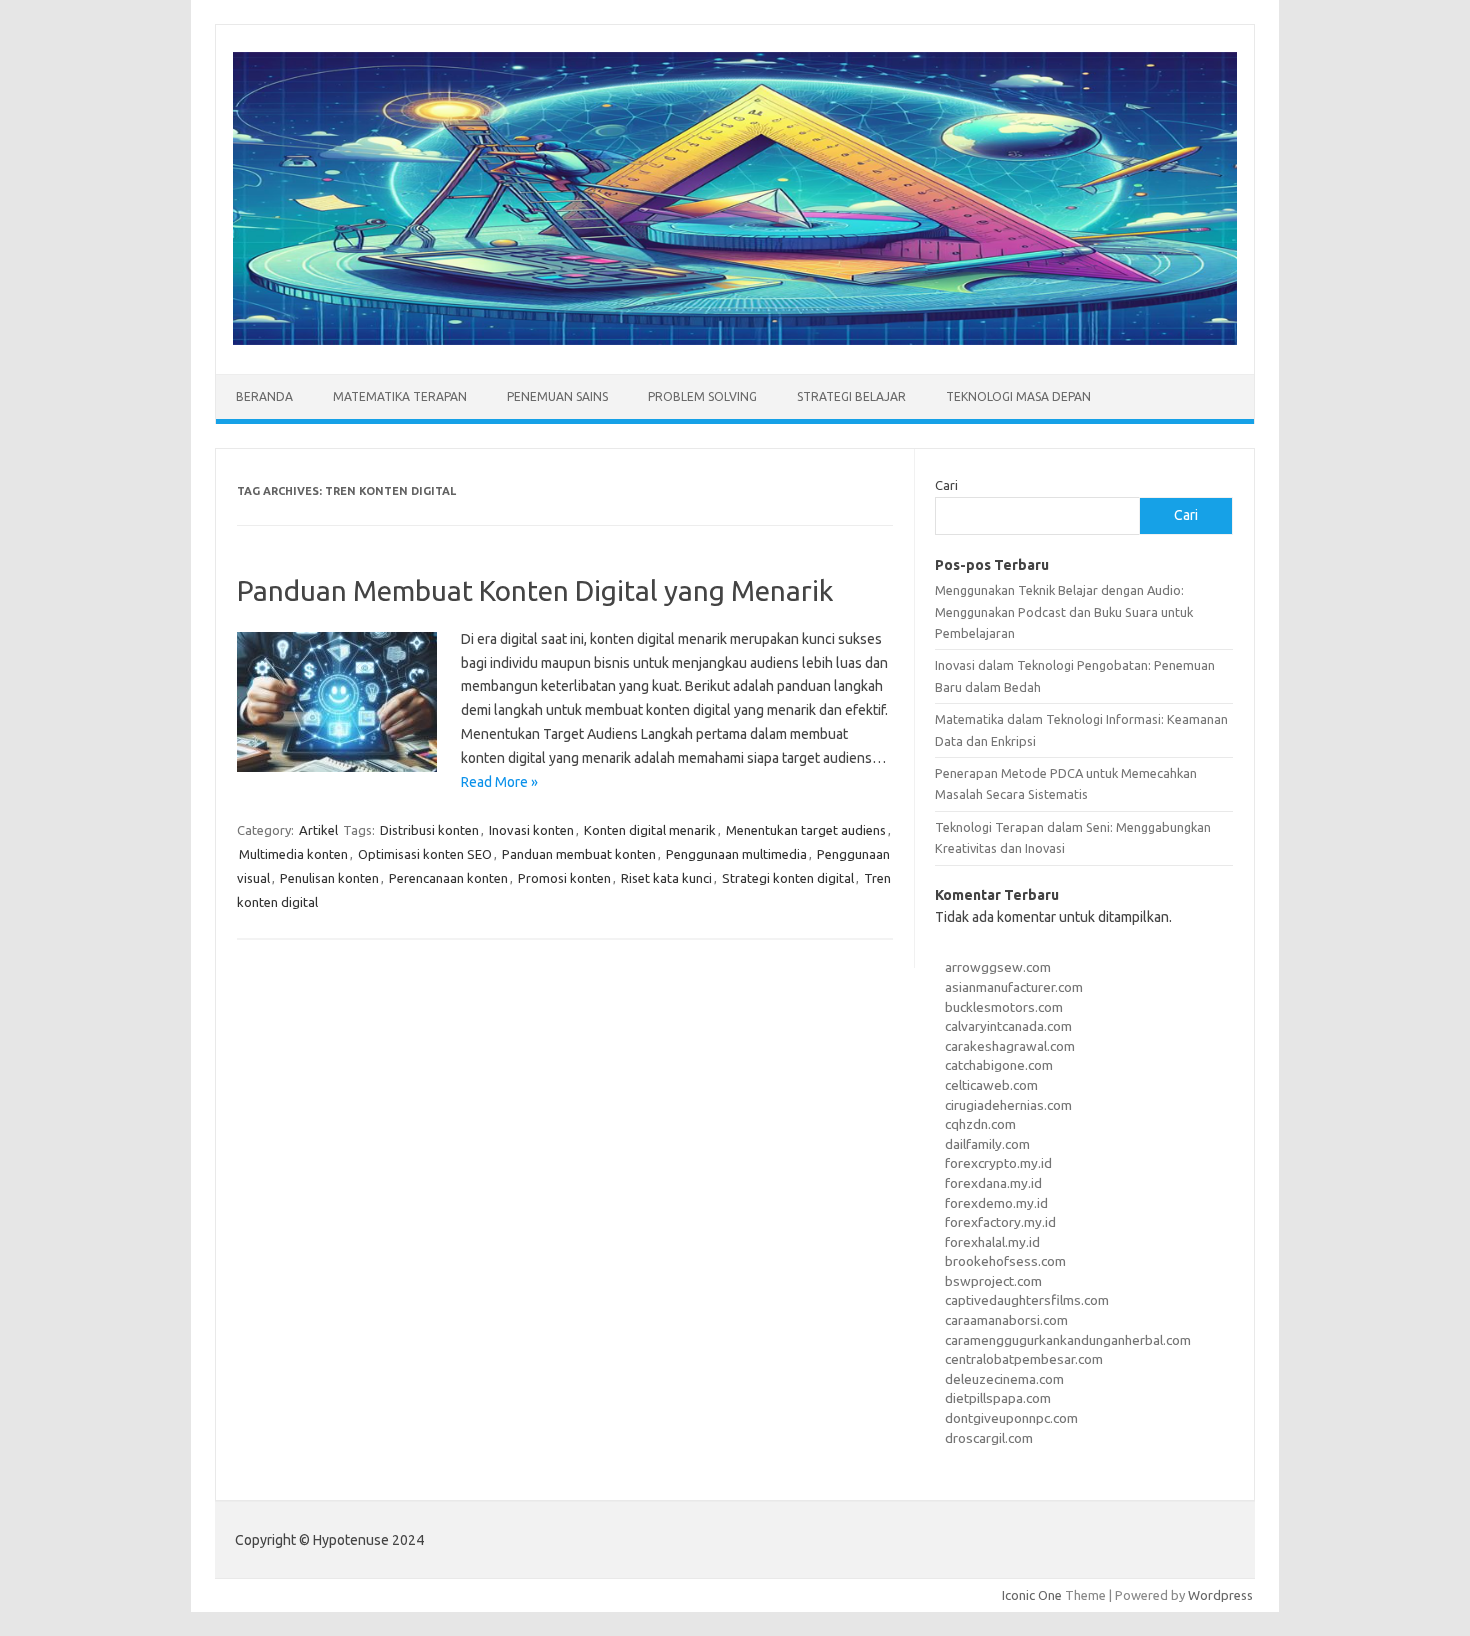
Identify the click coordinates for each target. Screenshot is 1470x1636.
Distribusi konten (429, 830)
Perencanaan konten (448, 878)
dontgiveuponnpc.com (1011, 1418)
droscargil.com (989, 1438)
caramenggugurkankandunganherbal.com (1068, 1340)
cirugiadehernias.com (1008, 1105)
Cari (946, 485)
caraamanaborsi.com (1006, 1320)
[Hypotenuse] (735, 340)
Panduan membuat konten (579, 854)
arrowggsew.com (998, 967)
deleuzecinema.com (1004, 1379)
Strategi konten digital (788, 878)
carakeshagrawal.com (1010, 1046)
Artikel (318, 830)
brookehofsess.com (1005, 1261)
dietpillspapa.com (998, 1398)
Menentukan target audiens (806, 830)
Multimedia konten (293, 854)
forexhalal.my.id (992, 1242)
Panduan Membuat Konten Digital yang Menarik (535, 590)
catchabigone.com (999, 1065)
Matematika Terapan (400, 396)
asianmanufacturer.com (1014, 987)
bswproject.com (993, 1281)
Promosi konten (564, 878)
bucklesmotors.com (1004, 1007)
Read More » (499, 782)
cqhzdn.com (980, 1124)
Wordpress (1220, 1595)
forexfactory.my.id (1000, 1222)
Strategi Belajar (851, 396)
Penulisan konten (329, 878)
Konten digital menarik (650, 830)
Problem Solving (702, 396)
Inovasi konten (531, 830)
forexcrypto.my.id (998, 1163)
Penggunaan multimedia (736, 854)
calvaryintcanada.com (1008, 1026)
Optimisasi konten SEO (425, 854)
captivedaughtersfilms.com (1027, 1300)
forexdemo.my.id (996, 1203)
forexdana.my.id (993, 1183)
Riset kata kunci (666, 878)
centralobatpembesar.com (1024, 1359)
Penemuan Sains (557, 396)
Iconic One (1032, 1595)
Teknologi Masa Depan (1018, 396)
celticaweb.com (991, 1085)
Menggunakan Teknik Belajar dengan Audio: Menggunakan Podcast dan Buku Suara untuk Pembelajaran (1064, 611)
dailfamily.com (987, 1144)
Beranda (264, 396)
